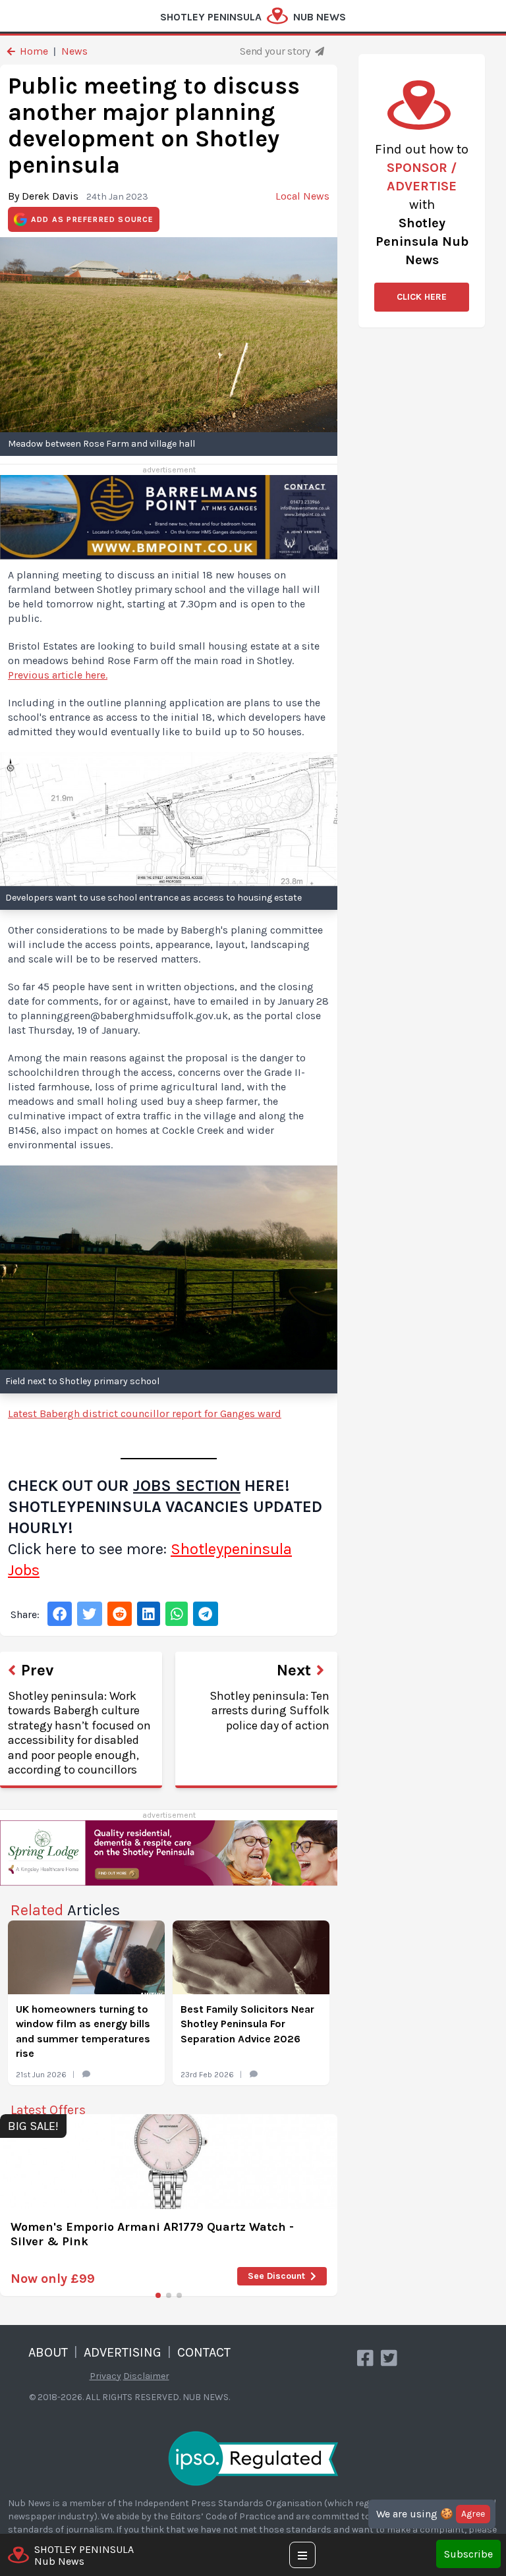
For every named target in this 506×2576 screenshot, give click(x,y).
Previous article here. (58, 675)
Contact (204, 2352)
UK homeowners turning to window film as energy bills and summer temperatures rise (83, 2031)
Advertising (123, 2352)
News (74, 51)
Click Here (422, 297)
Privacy (105, 2376)
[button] (158, 2295)
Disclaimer (146, 2376)
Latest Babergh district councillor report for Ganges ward (145, 1414)
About (48, 2352)
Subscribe (468, 2554)
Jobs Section (187, 1486)
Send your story (276, 51)
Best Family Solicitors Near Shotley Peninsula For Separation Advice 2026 (247, 2024)
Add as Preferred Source (93, 219)
